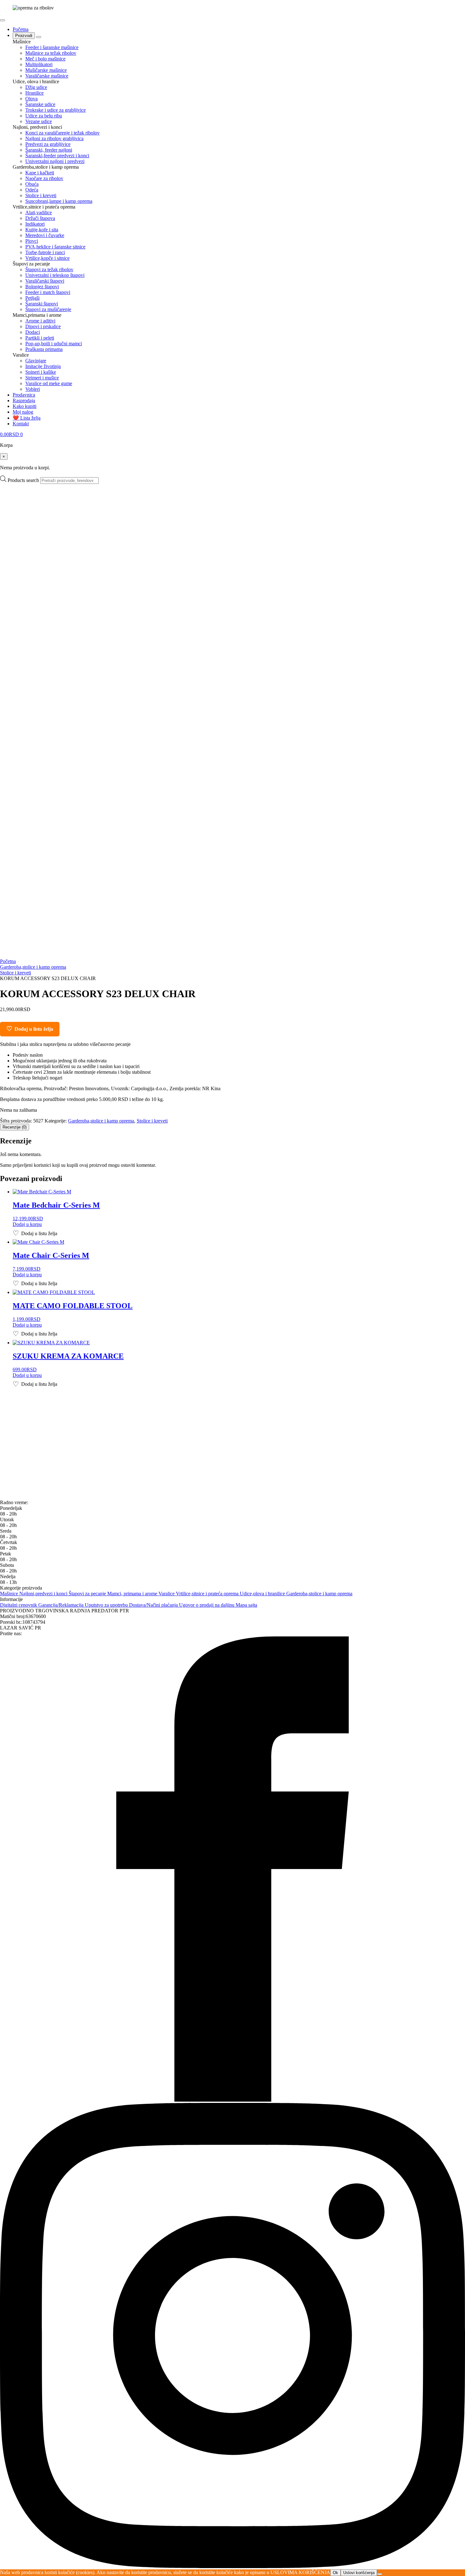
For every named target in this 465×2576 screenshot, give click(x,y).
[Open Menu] (3, 20)
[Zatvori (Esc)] (458, 7)
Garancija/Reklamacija (62, 1605)
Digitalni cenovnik (19, 1605)
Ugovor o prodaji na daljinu (207, 1605)
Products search (24, 480)
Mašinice (10, 1594)
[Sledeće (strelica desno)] (454, 1288)
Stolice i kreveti (15, 973)
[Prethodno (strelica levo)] (11, 1288)
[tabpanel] (232, 1152)
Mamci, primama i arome (133, 1594)
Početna (21, 29)
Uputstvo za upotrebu (107, 1605)
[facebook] (232, 2100)
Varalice (167, 1594)
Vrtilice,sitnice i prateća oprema (208, 1594)
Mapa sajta (246, 1605)
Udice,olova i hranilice (263, 1594)
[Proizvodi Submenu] (39, 37)
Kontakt (21, 424)
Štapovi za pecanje (88, 1594)
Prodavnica (24, 395)
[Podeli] (444, 7)
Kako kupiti (25, 406)
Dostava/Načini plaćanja (154, 1605)
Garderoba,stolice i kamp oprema (33, 967)
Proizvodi (24, 36)
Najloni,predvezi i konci (44, 1594)
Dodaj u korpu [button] (27, 1224)
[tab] (15, 1127)
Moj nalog (23, 412)
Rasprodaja (24, 400)
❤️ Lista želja (27, 418)
